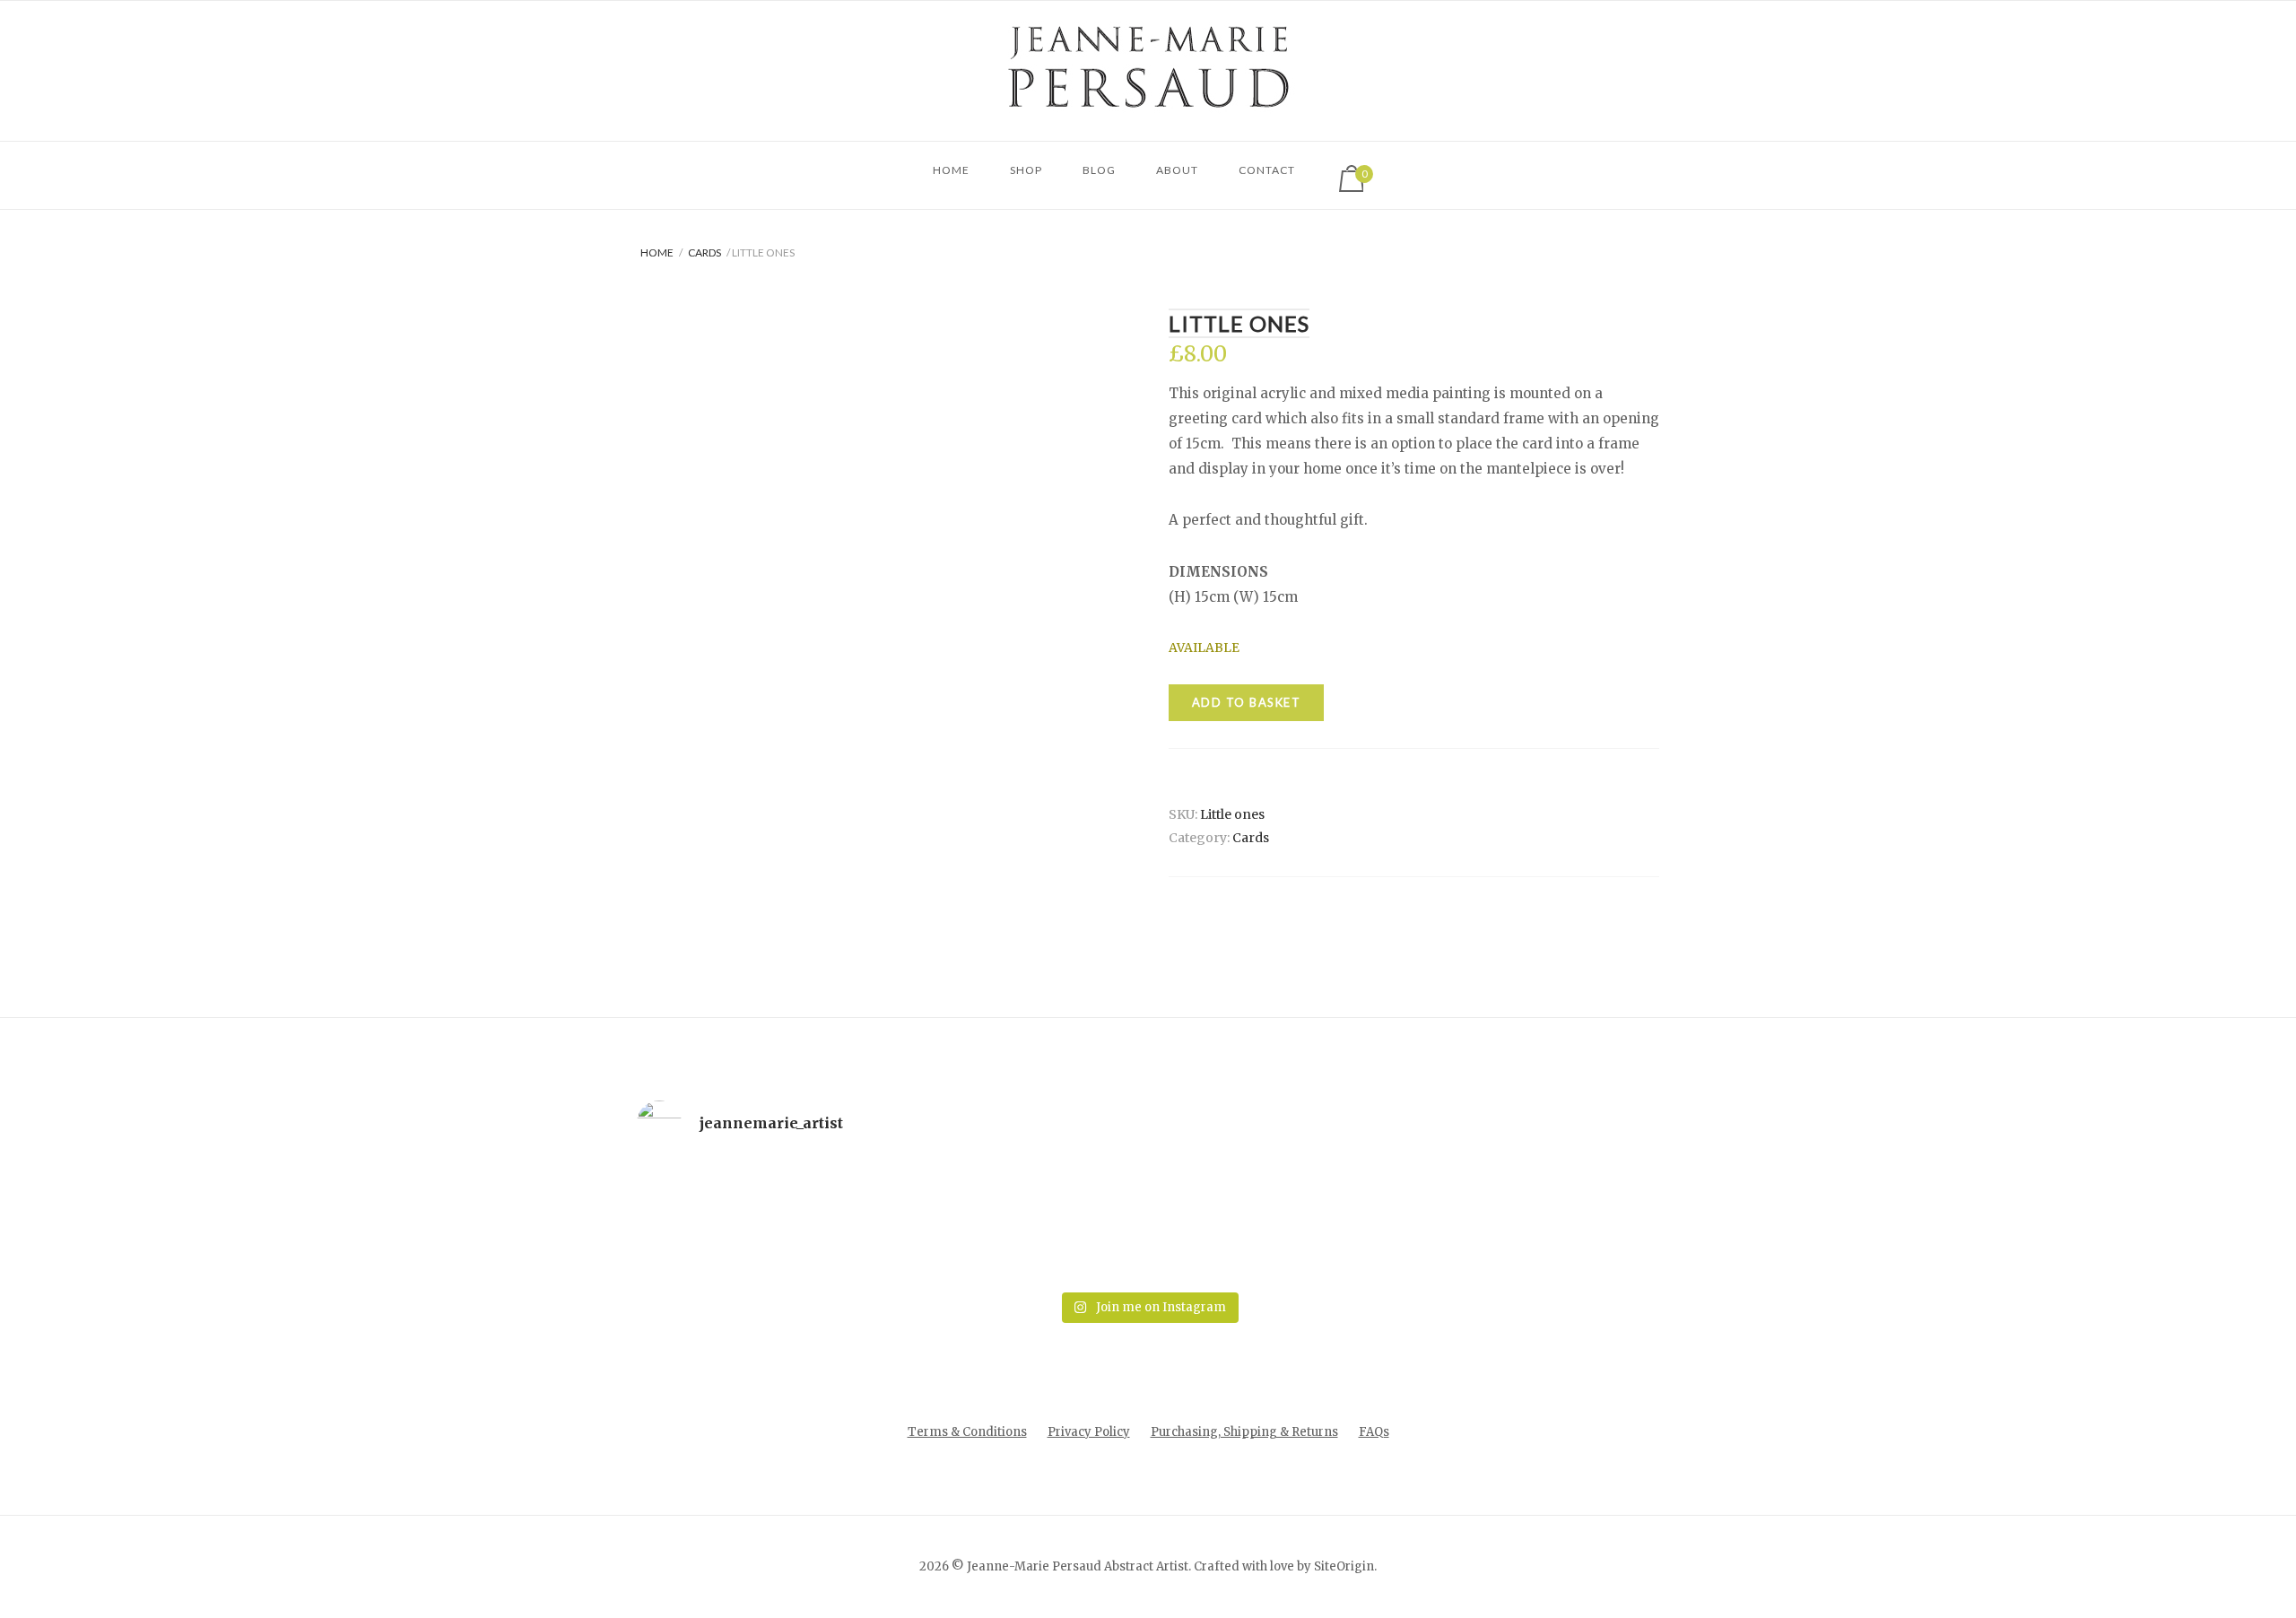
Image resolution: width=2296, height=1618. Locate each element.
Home (951, 170)
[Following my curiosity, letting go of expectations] (942, 1222)
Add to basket (1247, 702)
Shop (1026, 170)
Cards (704, 252)
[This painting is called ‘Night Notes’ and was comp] (1148, 1222)
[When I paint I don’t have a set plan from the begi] (1354, 1222)
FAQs (1374, 1432)
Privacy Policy (1089, 1432)
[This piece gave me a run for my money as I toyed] (1561, 1222)
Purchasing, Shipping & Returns (1244, 1432)
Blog (1099, 170)
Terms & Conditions (967, 1432)
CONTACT (1267, 170)
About (1177, 170)
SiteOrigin (1344, 1566)
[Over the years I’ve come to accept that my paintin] (735, 1222)
